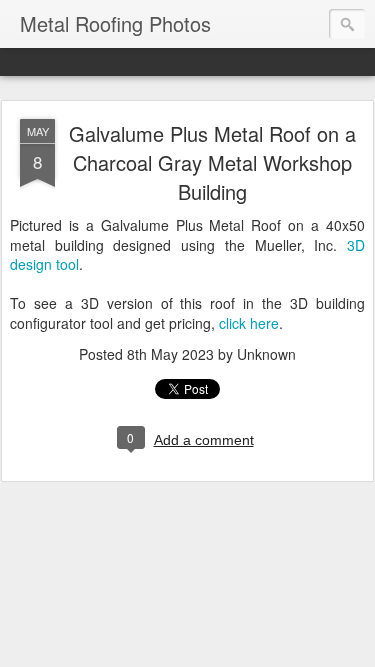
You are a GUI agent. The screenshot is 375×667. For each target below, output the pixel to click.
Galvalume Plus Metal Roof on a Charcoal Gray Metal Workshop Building (212, 162)
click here (249, 323)
